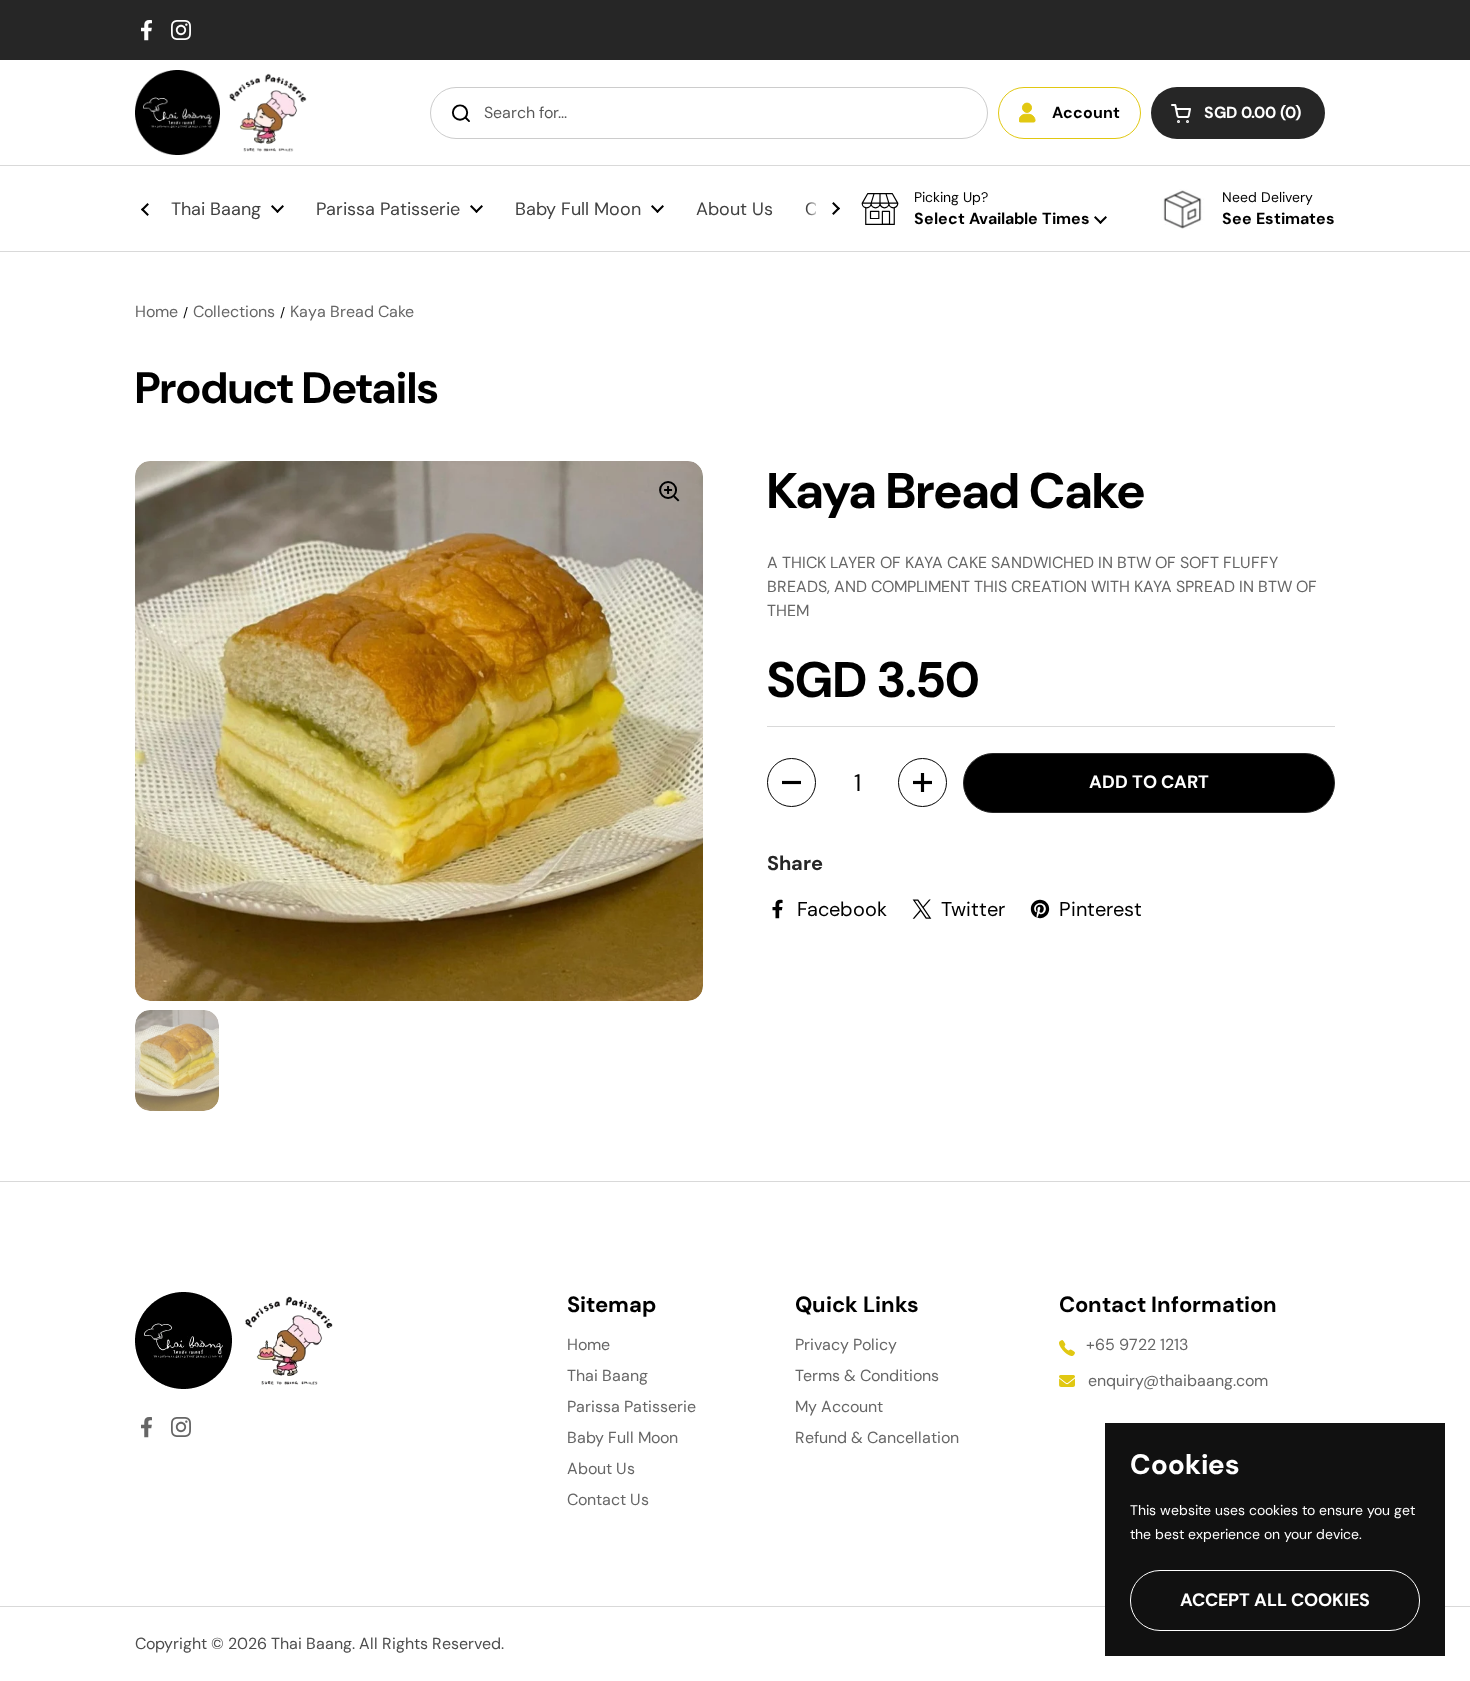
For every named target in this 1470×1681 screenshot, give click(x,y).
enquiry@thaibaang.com (1178, 1380)
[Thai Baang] (177, 112)
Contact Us (608, 1499)
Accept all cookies (1275, 1600)
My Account (839, 1406)
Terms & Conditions (867, 1375)
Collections (234, 311)
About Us (601, 1468)
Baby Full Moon (622, 1437)
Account (1086, 112)
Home (156, 311)
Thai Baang (607, 1375)
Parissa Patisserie (631, 1406)
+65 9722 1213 (1137, 1344)
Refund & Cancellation (877, 1437)
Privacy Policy (846, 1344)
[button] (1238, 113)
